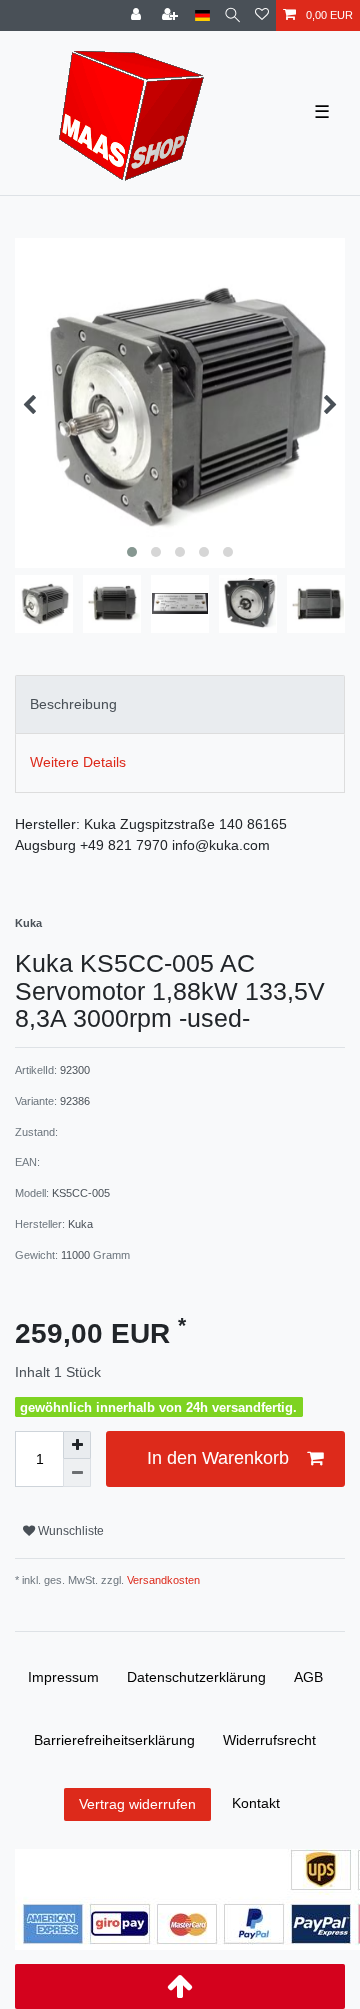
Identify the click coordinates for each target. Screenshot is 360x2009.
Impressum (63, 1677)
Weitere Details (78, 762)
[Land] (202, 15)
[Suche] (232, 15)
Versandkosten (162, 1580)
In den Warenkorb (218, 1458)
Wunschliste (69, 1531)
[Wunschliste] (262, 15)
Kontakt (256, 1803)
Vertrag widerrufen (137, 1804)
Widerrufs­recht (269, 1740)
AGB (308, 1677)
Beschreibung (73, 704)
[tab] (180, 704)
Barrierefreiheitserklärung (114, 1740)
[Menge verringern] (77, 1473)
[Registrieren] (172, 15)
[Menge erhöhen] (77, 1445)
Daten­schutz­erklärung (196, 1677)
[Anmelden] (138, 15)
